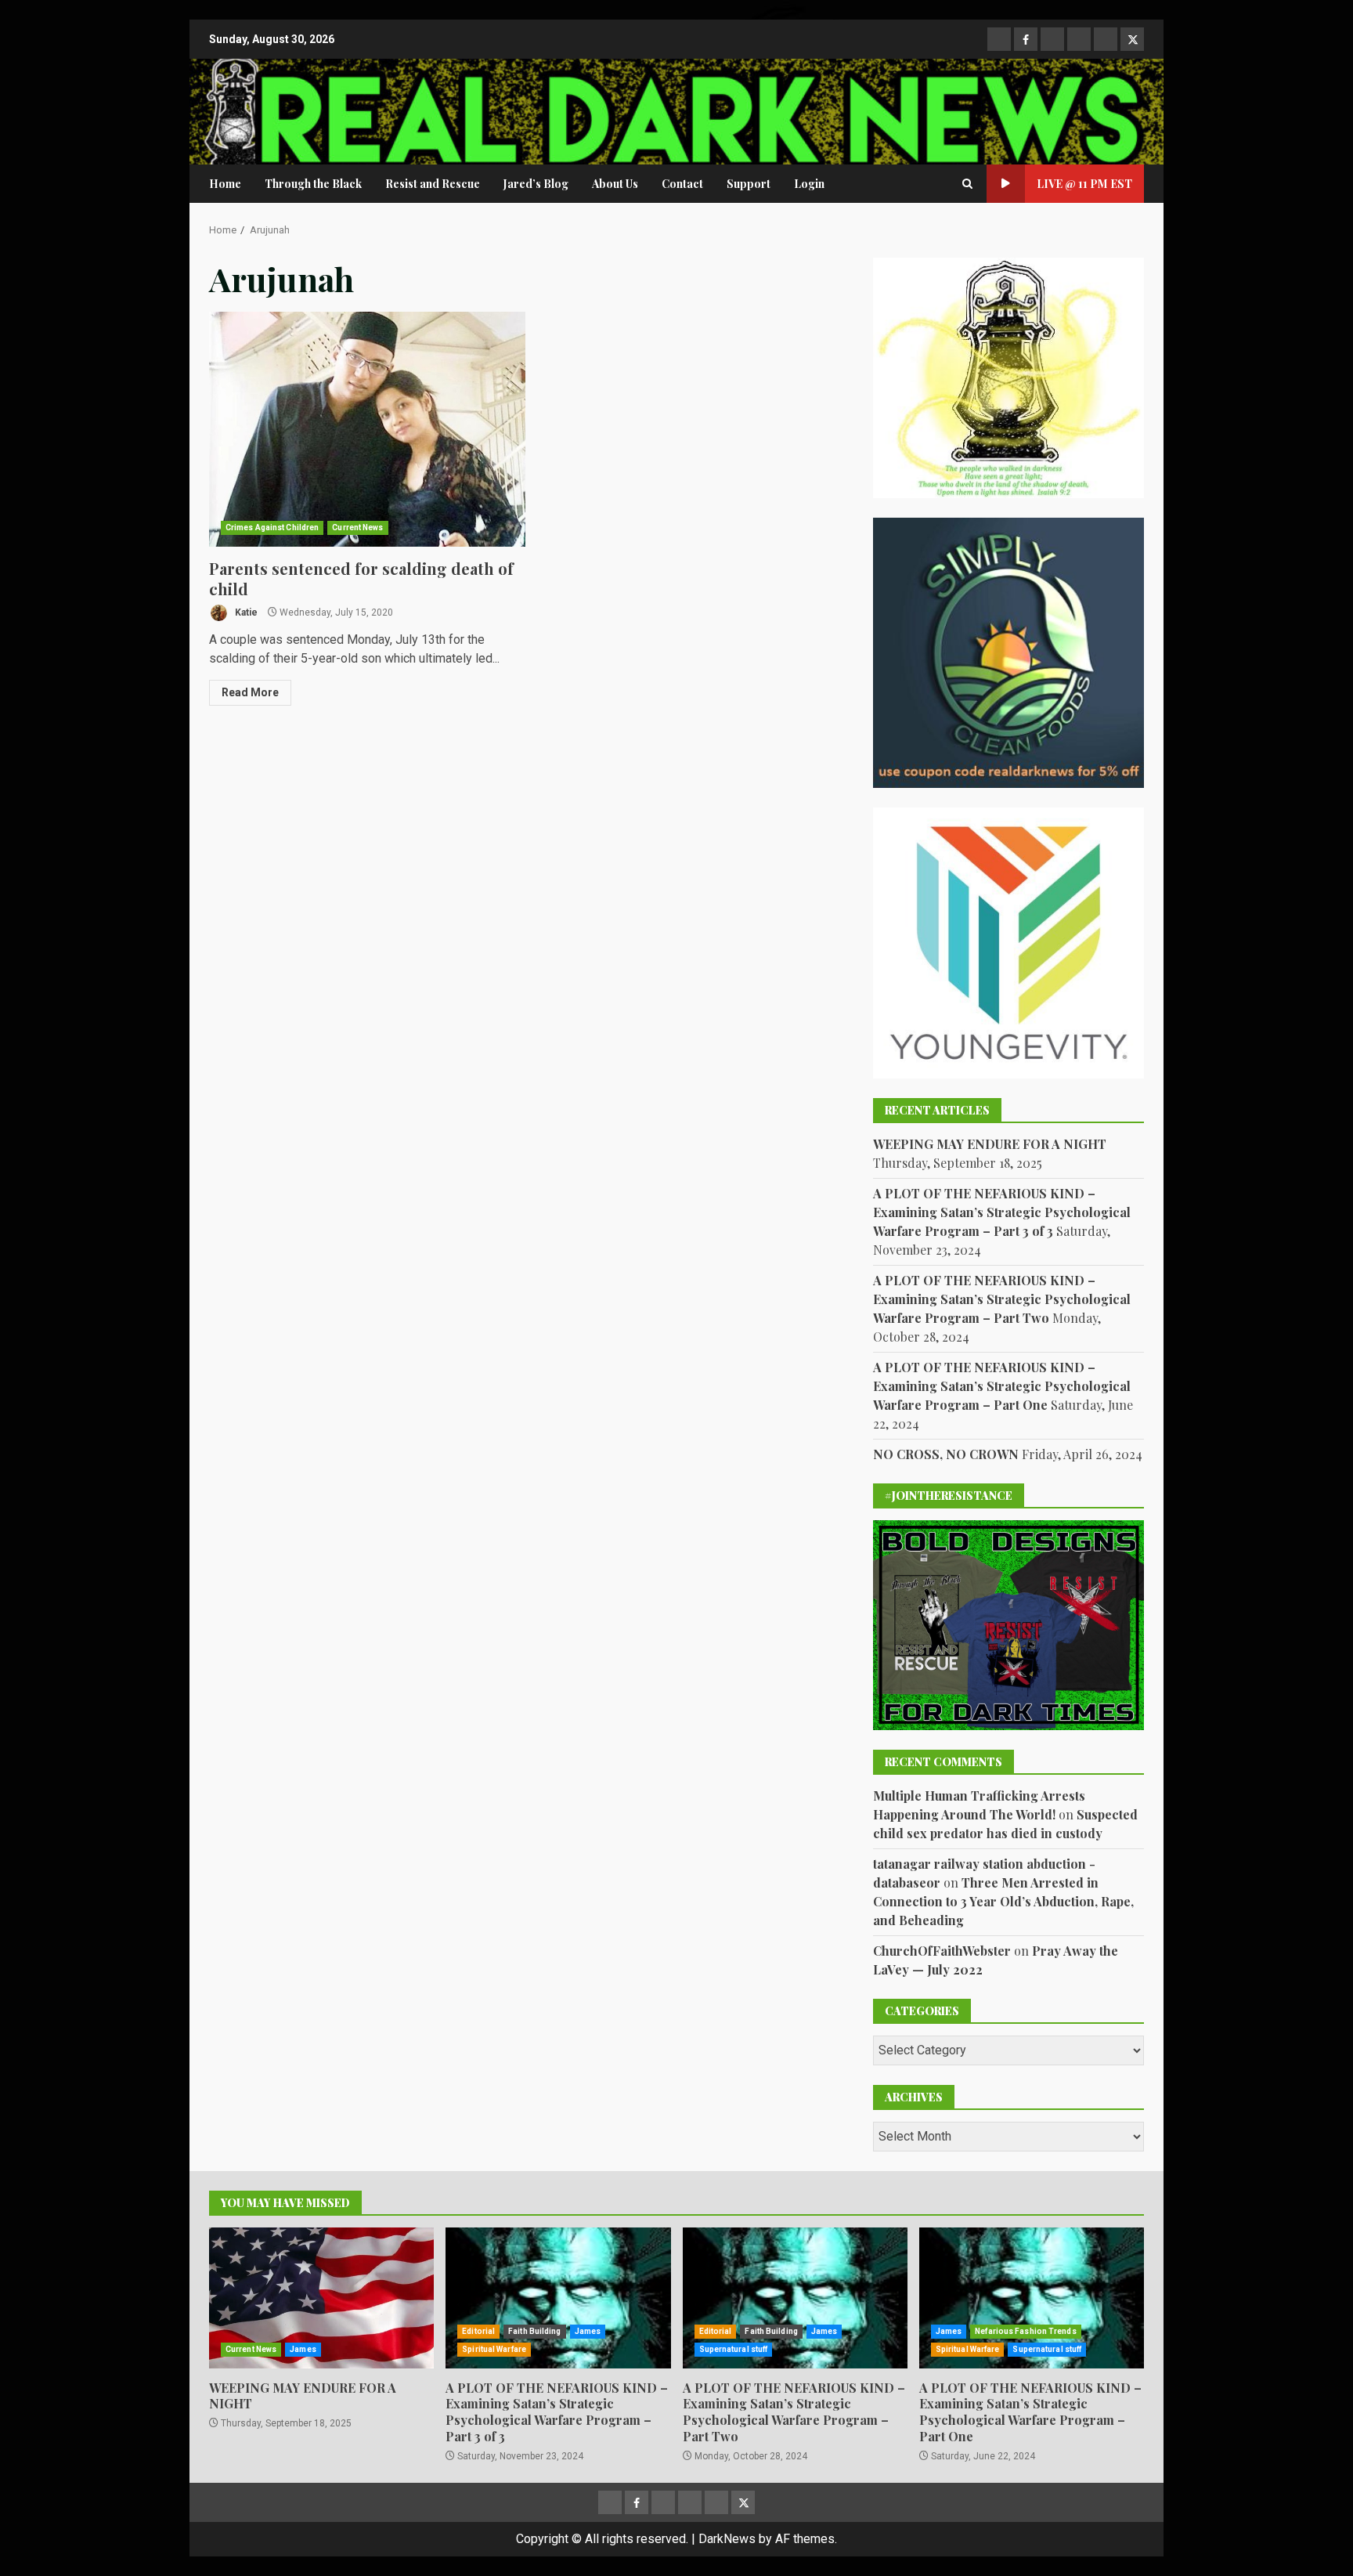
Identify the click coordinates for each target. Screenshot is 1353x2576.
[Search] (967, 184)
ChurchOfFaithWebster (942, 1951)
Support (749, 184)
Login (809, 184)
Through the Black (313, 184)
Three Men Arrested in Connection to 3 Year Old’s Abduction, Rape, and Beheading (1003, 1901)
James (303, 2349)
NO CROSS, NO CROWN (946, 1454)
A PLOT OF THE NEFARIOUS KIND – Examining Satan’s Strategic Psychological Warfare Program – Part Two (1002, 1299)
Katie (245, 612)
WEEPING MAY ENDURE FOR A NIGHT (990, 1144)
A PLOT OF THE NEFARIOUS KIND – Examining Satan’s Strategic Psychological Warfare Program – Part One (1002, 1386)
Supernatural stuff (734, 2349)
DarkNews (727, 2539)
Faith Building (534, 2331)
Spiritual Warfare (494, 2349)
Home (225, 184)
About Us (615, 184)
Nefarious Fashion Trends (1025, 2331)
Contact (682, 184)
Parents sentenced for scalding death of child (367, 429)
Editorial (478, 2331)
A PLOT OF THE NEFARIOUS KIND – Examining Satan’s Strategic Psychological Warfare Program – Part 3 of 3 (1002, 1212)
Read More (250, 692)
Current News (357, 527)
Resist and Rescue (433, 184)
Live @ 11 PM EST (1084, 184)
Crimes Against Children (272, 527)
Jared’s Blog (536, 184)
